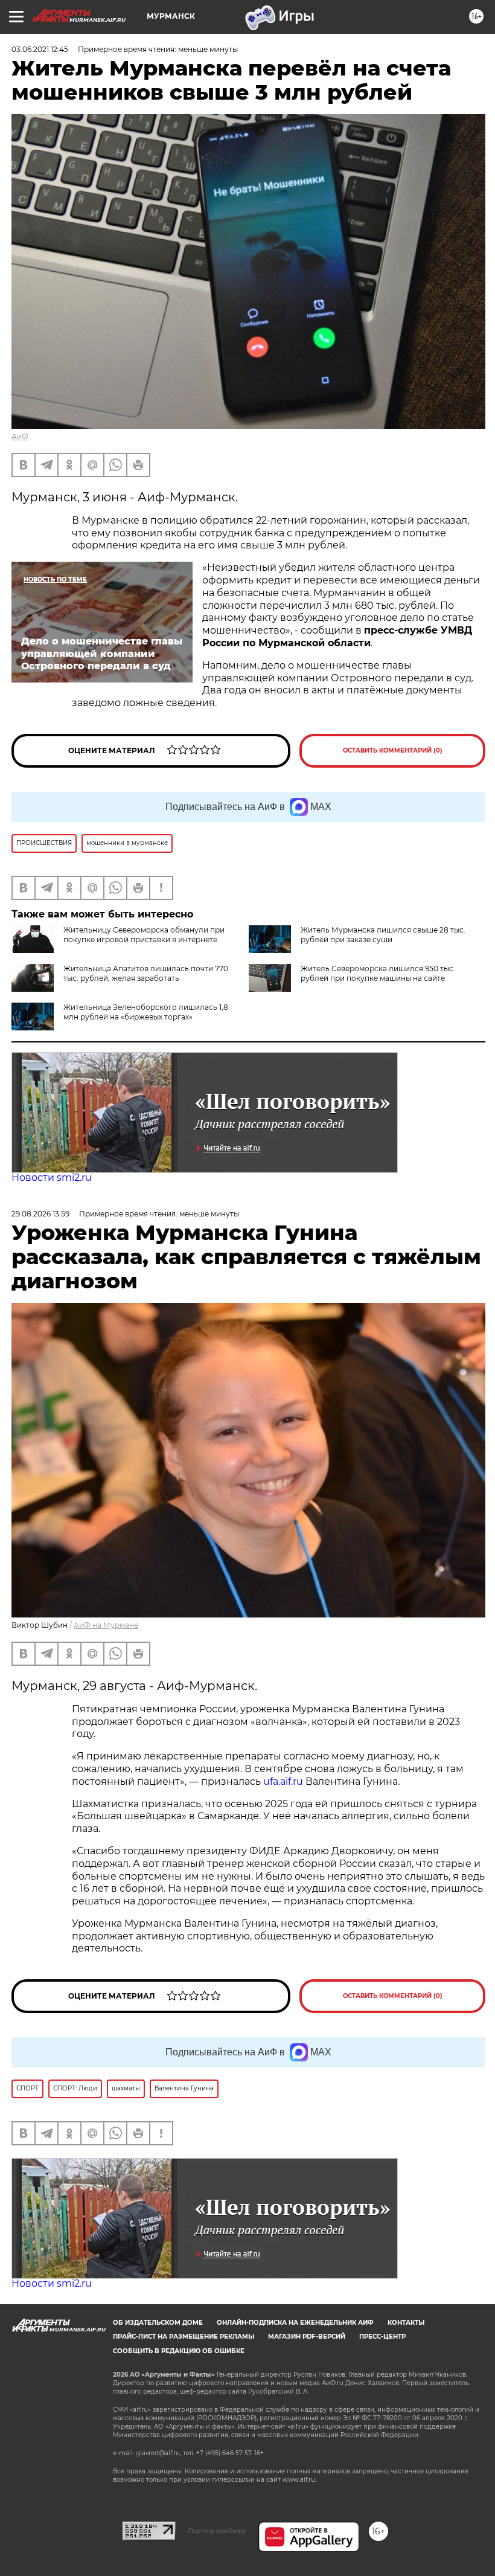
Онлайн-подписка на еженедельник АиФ (295, 2323)
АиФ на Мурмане (106, 1625)
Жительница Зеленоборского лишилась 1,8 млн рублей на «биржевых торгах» (146, 1012)
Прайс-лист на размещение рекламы (184, 2337)
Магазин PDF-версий (307, 2337)
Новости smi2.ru (52, 1177)
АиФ (20, 436)
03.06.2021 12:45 (40, 49)
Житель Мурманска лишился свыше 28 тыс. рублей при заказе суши (383, 935)
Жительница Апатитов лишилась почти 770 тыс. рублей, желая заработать (146, 973)
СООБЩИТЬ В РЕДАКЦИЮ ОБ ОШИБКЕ (179, 2351)
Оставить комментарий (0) (393, 750)
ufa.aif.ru (283, 1781)
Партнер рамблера (217, 2531)
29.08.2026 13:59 (40, 1214)
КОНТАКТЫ (406, 2323)
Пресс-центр (382, 2337)
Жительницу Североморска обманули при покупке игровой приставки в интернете (144, 935)
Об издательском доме (158, 2323)
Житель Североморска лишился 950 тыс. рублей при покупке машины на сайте (378, 973)
